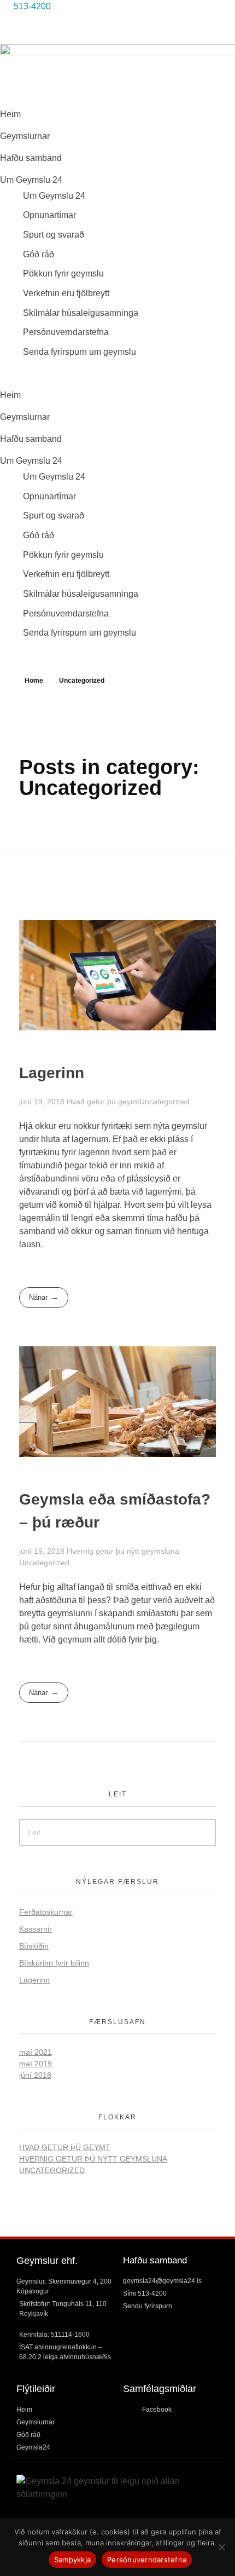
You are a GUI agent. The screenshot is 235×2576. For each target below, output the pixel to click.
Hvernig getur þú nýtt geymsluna (123, 1551)
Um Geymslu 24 (31, 180)
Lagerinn (52, 1073)
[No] (221, 2547)
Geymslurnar (25, 136)
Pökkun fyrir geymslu (63, 273)
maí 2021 (36, 2052)
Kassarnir (36, 1929)
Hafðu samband (31, 158)
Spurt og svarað (54, 235)
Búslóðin (34, 1946)
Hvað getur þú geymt (103, 1102)
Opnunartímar (49, 215)
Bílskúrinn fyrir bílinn (54, 1963)
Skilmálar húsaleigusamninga (81, 313)
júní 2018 (35, 2075)
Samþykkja (72, 2560)
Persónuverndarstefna (66, 332)
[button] (117, 373)
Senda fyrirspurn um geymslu (80, 352)
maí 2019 (36, 2064)
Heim (10, 114)
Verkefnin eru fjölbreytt (66, 293)
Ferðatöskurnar (46, 1912)
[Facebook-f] (14, 27)
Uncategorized (164, 1102)
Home (34, 681)
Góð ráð (39, 254)
